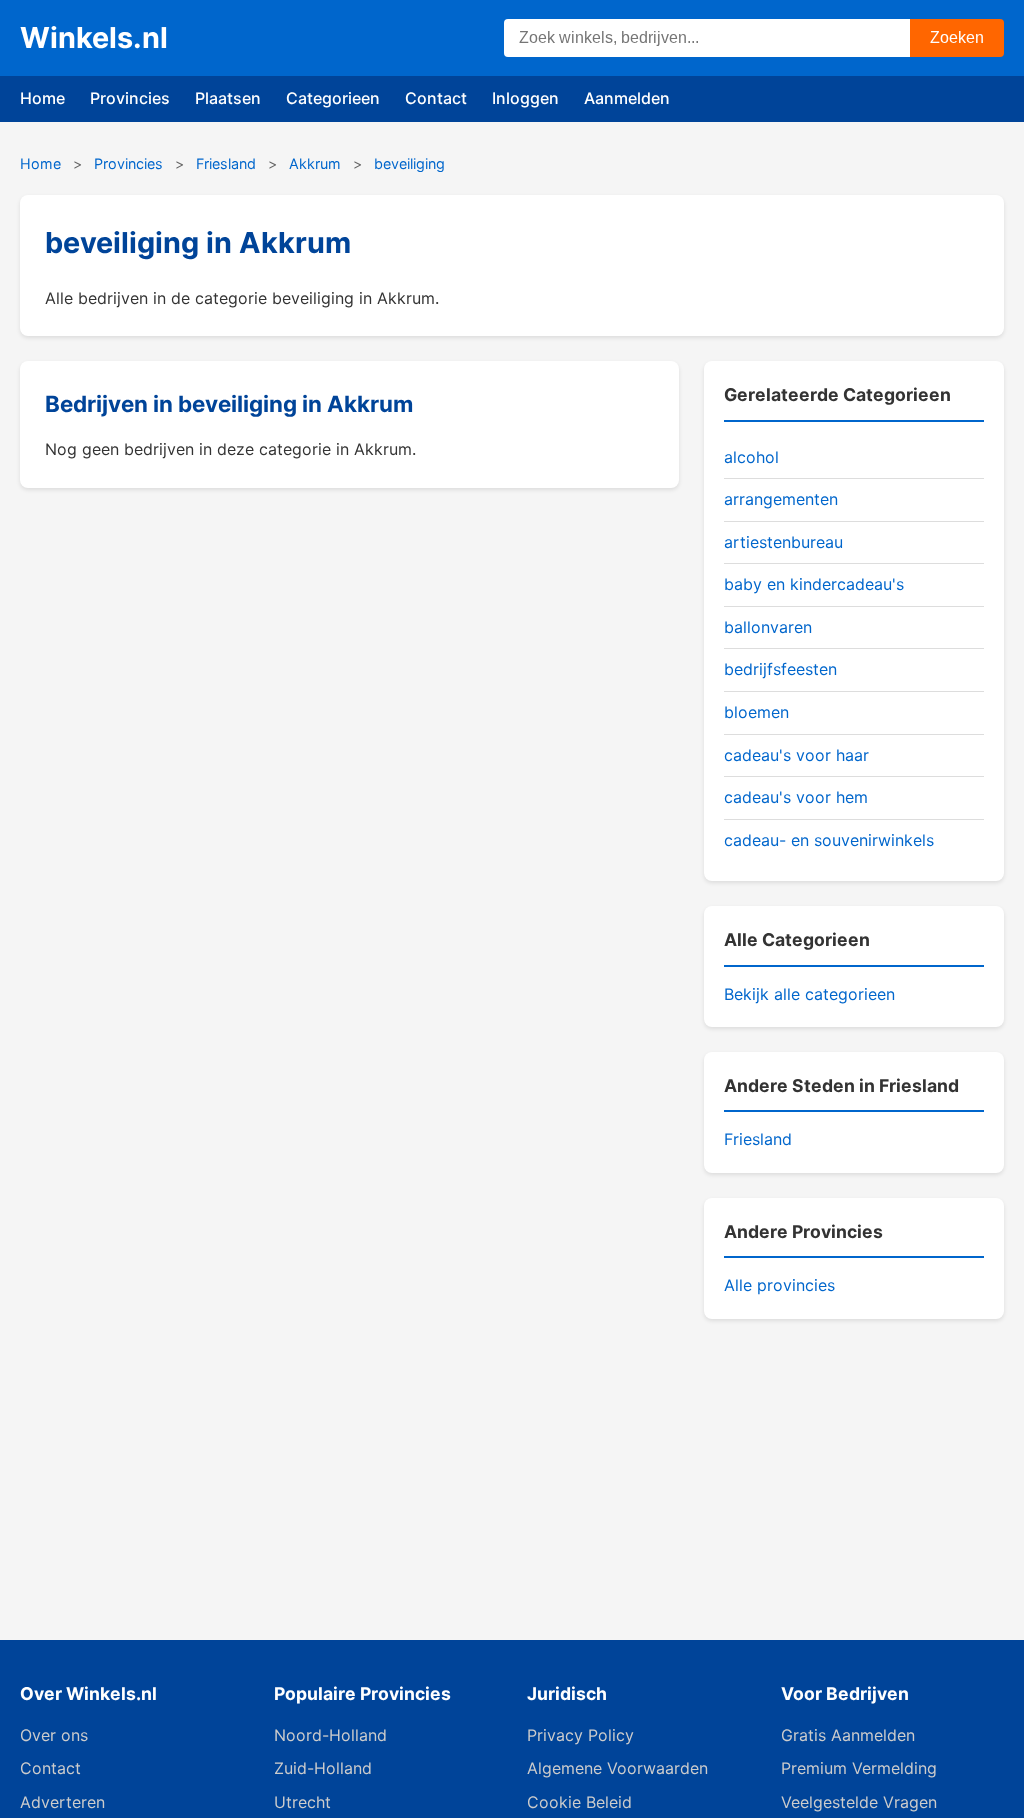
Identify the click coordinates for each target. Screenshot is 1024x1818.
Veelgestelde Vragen (859, 1802)
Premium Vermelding (859, 1768)
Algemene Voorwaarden (617, 1768)
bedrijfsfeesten (780, 669)
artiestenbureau (783, 542)
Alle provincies (779, 1285)
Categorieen (333, 98)
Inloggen (525, 98)
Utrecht (302, 1802)
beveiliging (409, 163)
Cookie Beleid (579, 1802)
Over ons (54, 1735)
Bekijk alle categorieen (809, 994)
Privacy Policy (580, 1735)
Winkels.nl (94, 37)
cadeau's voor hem (796, 797)
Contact (436, 98)
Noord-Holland (330, 1735)
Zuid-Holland (323, 1768)
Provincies (130, 98)
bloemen (756, 712)
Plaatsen (228, 98)
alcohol (751, 457)
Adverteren (62, 1802)
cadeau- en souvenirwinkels (829, 840)
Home (42, 98)
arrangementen (781, 499)
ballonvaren (768, 627)
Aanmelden (627, 98)
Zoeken (957, 37)
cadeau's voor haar (796, 755)
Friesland (226, 163)
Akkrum (315, 163)
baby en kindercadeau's (814, 584)
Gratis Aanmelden (848, 1735)
